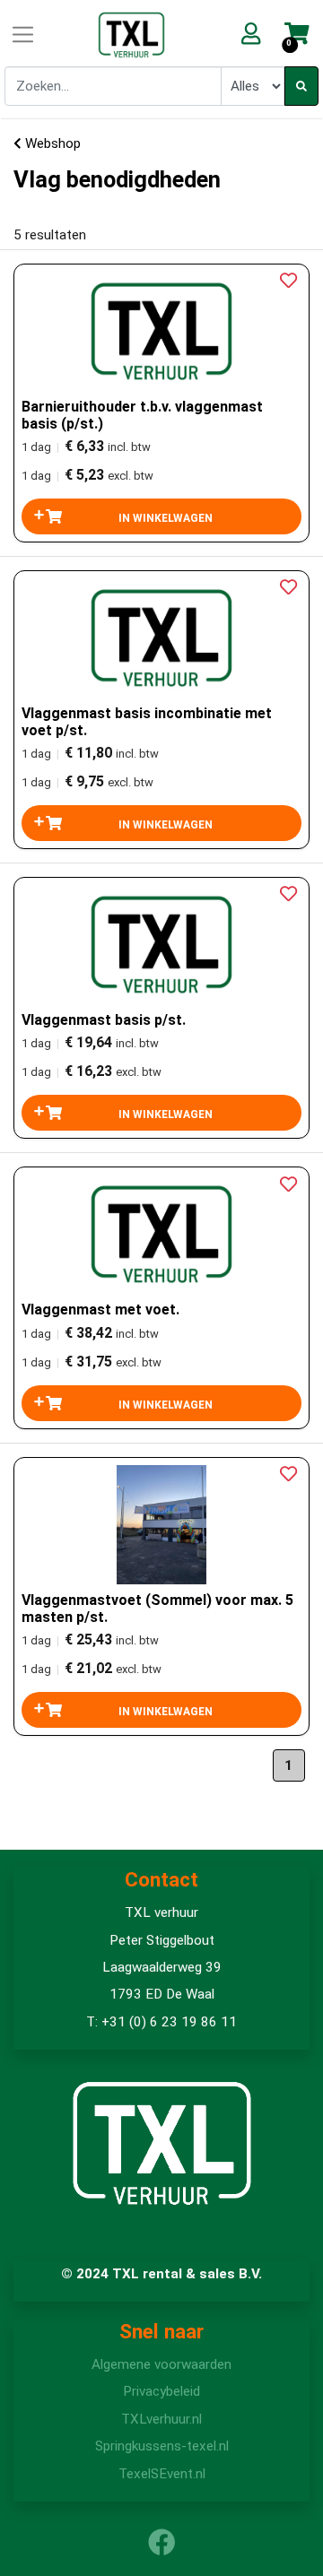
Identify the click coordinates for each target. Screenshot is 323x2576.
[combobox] (113, 86)
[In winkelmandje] (161, 516)
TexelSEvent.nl (162, 2474)
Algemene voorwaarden (161, 2364)
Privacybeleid (161, 2391)
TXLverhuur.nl (161, 2419)
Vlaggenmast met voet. (100, 1310)
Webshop (51, 143)
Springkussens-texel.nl (162, 2446)
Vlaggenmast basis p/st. (104, 1020)
